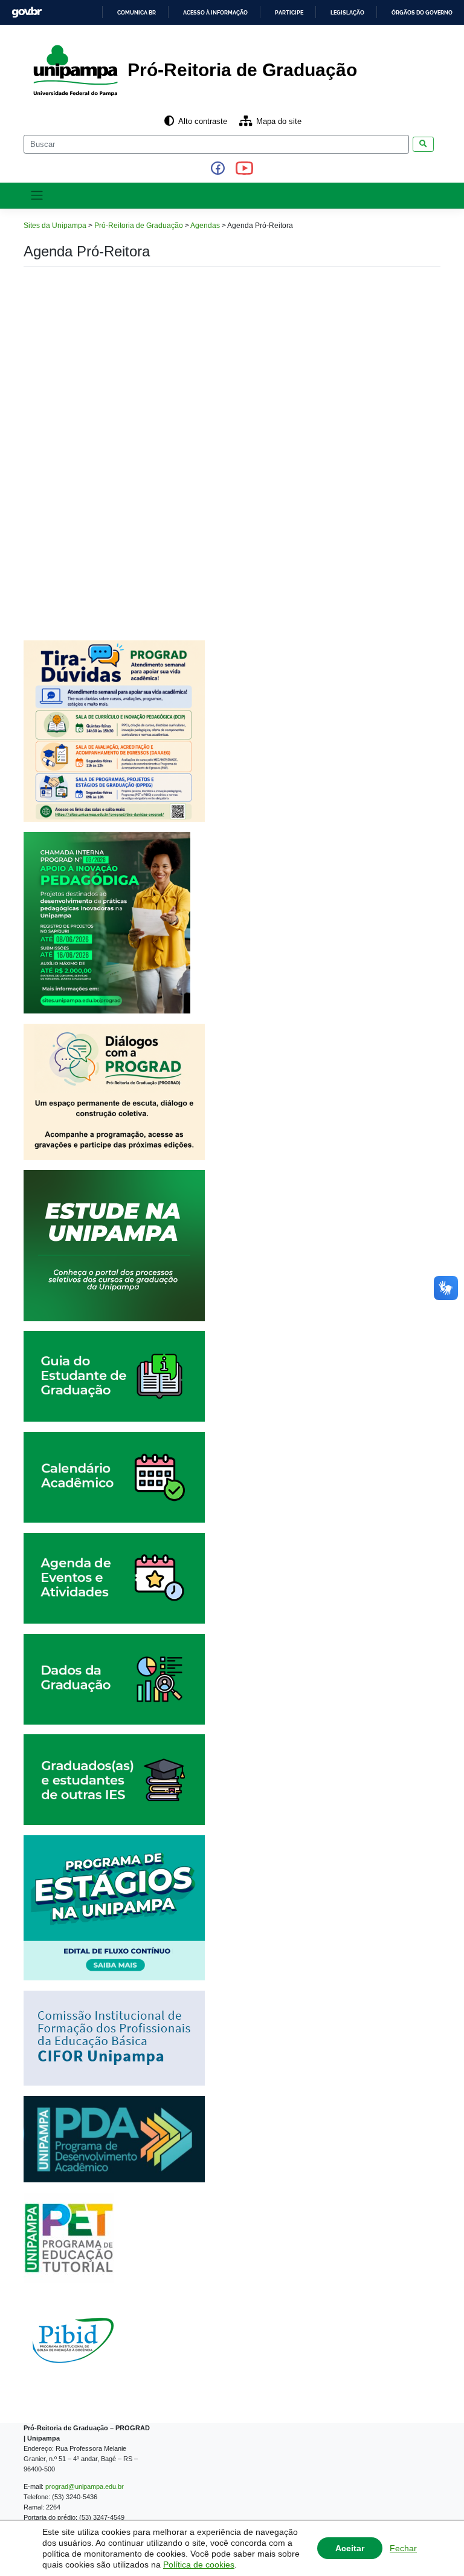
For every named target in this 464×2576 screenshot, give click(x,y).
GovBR (27, 12)
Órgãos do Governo (422, 13)
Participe (289, 13)
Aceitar (350, 2548)
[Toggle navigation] (37, 195)
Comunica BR (137, 13)
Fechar (403, 2548)
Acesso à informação (215, 13)
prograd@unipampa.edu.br (85, 2487)
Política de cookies (199, 2565)
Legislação (347, 13)
